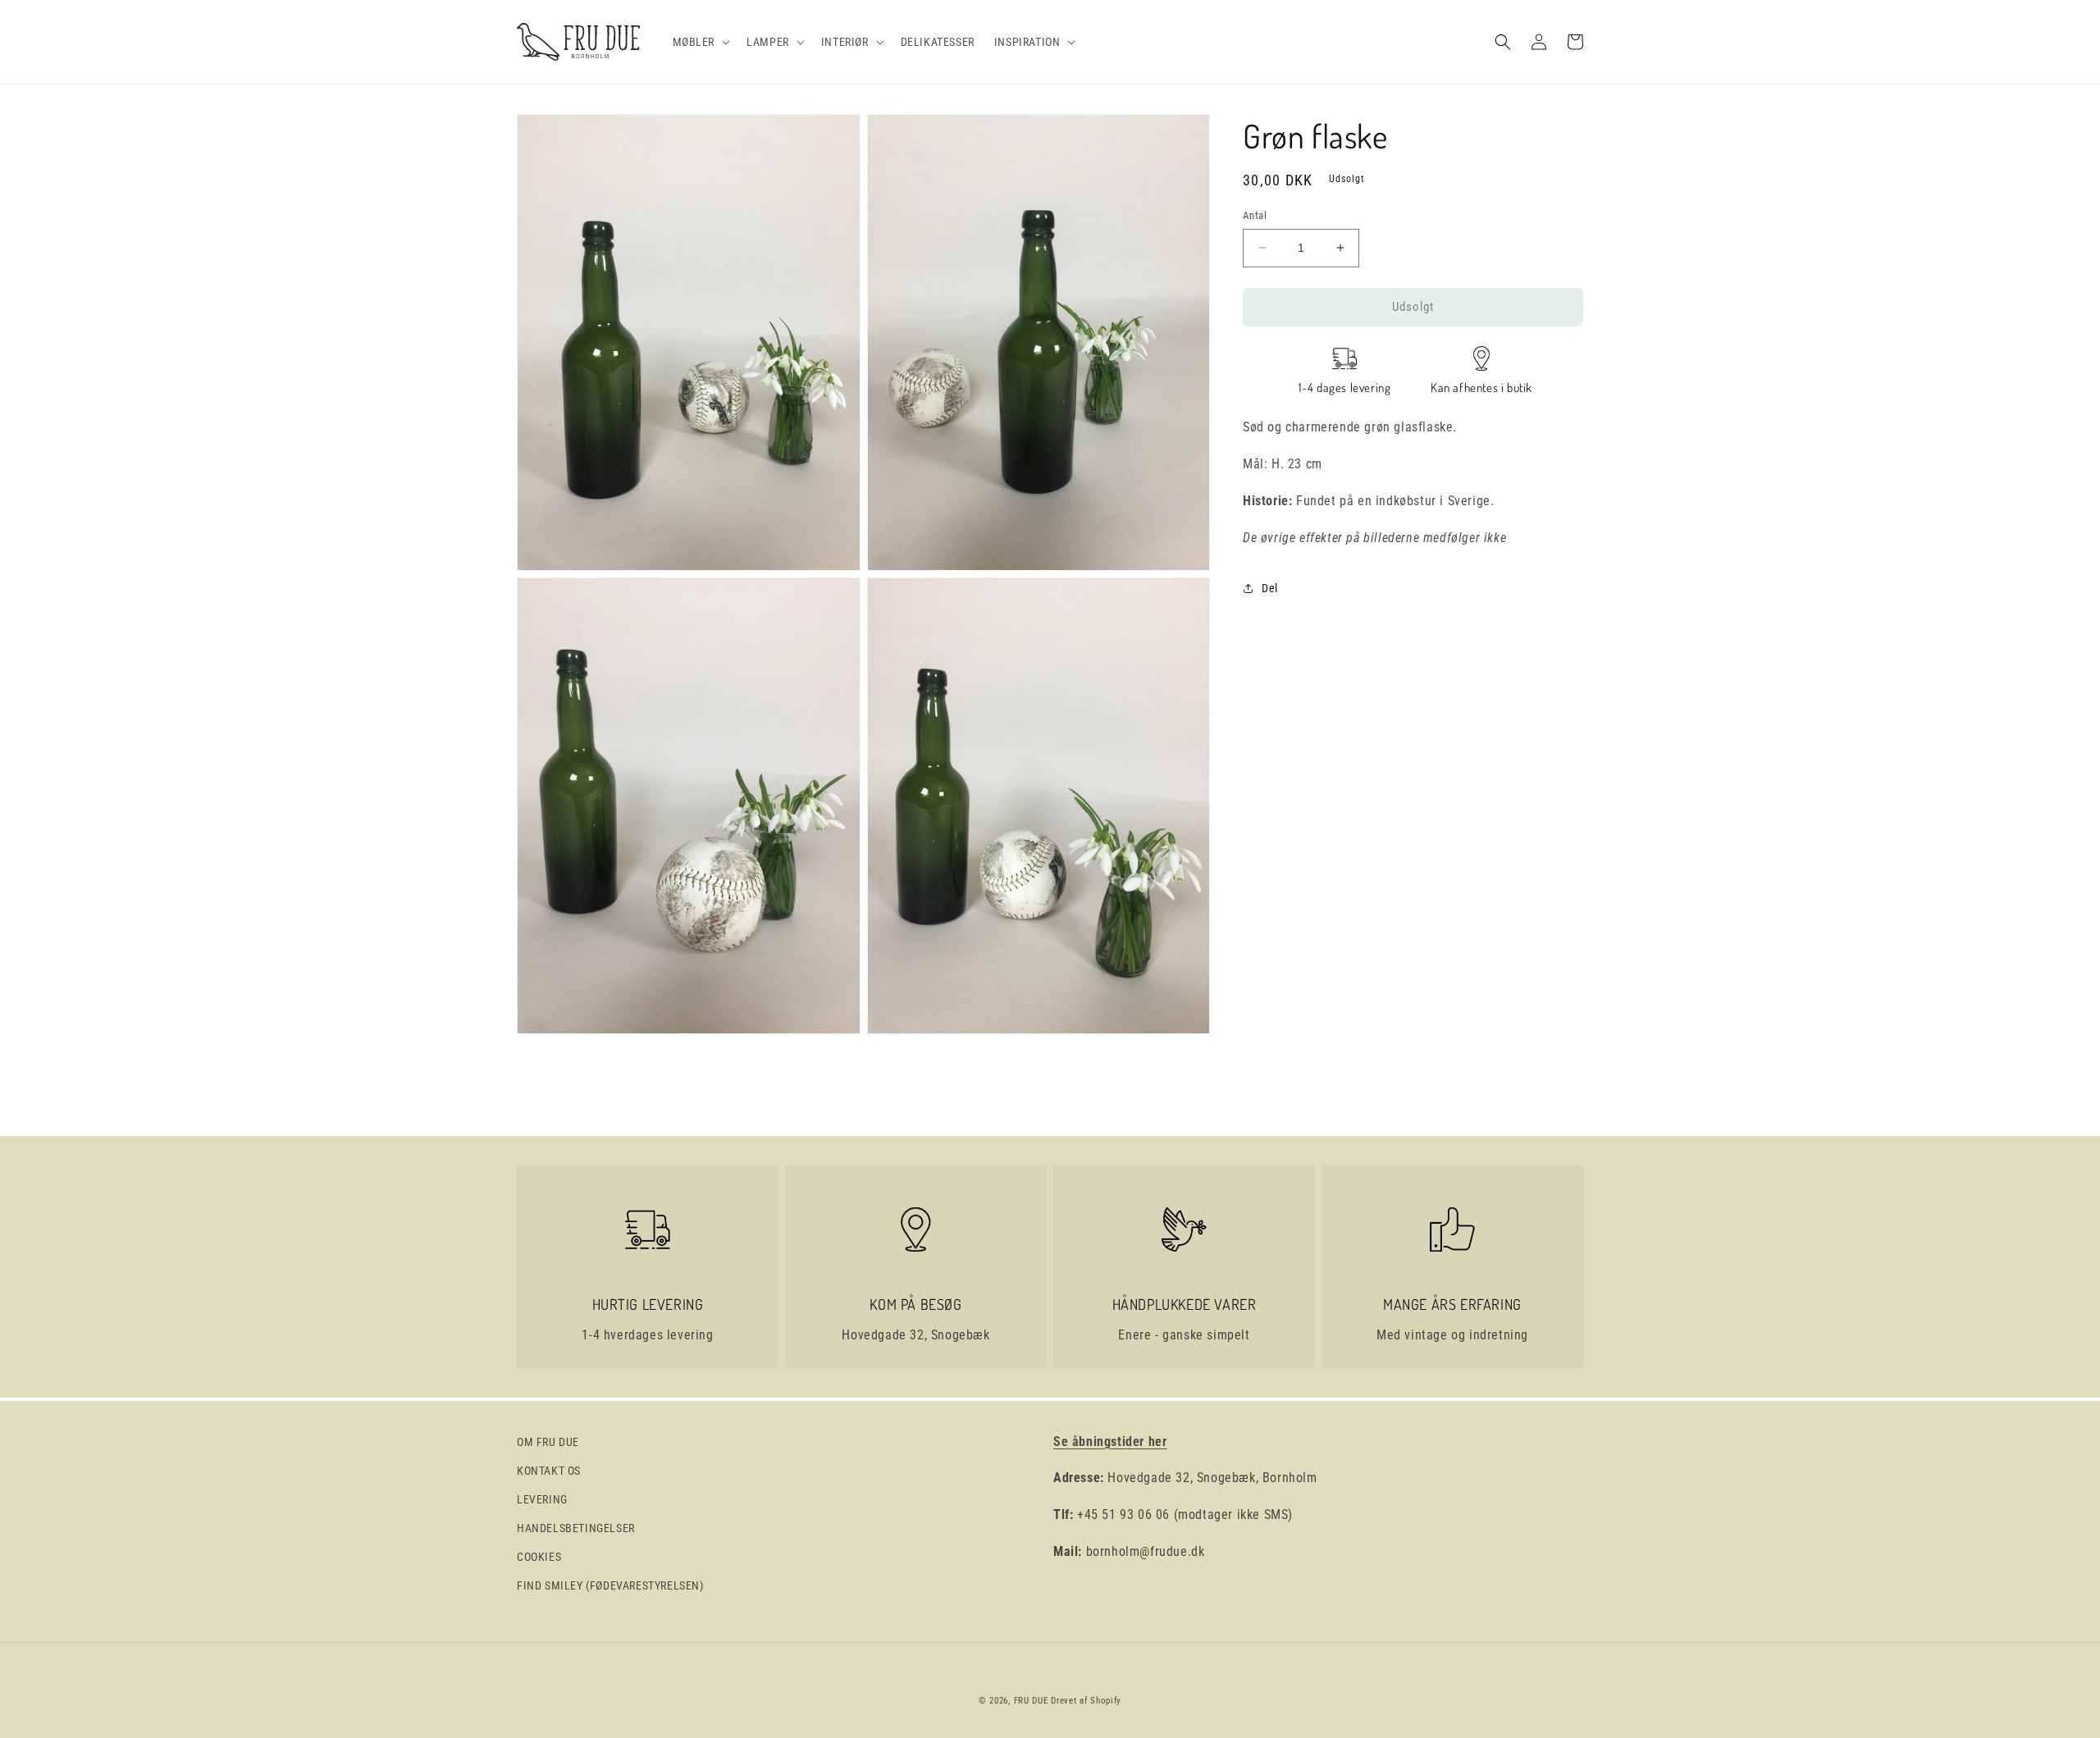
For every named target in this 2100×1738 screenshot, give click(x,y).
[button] (700, 42)
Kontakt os (549, 1471)
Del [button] (1270, 587)
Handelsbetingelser (576, 1528)
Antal (1255, 215)
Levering (542, 1499)
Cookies (539, 1557)
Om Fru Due (548, 1442)
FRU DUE (1031, 1701)
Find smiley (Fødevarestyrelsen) (610, 1585)
